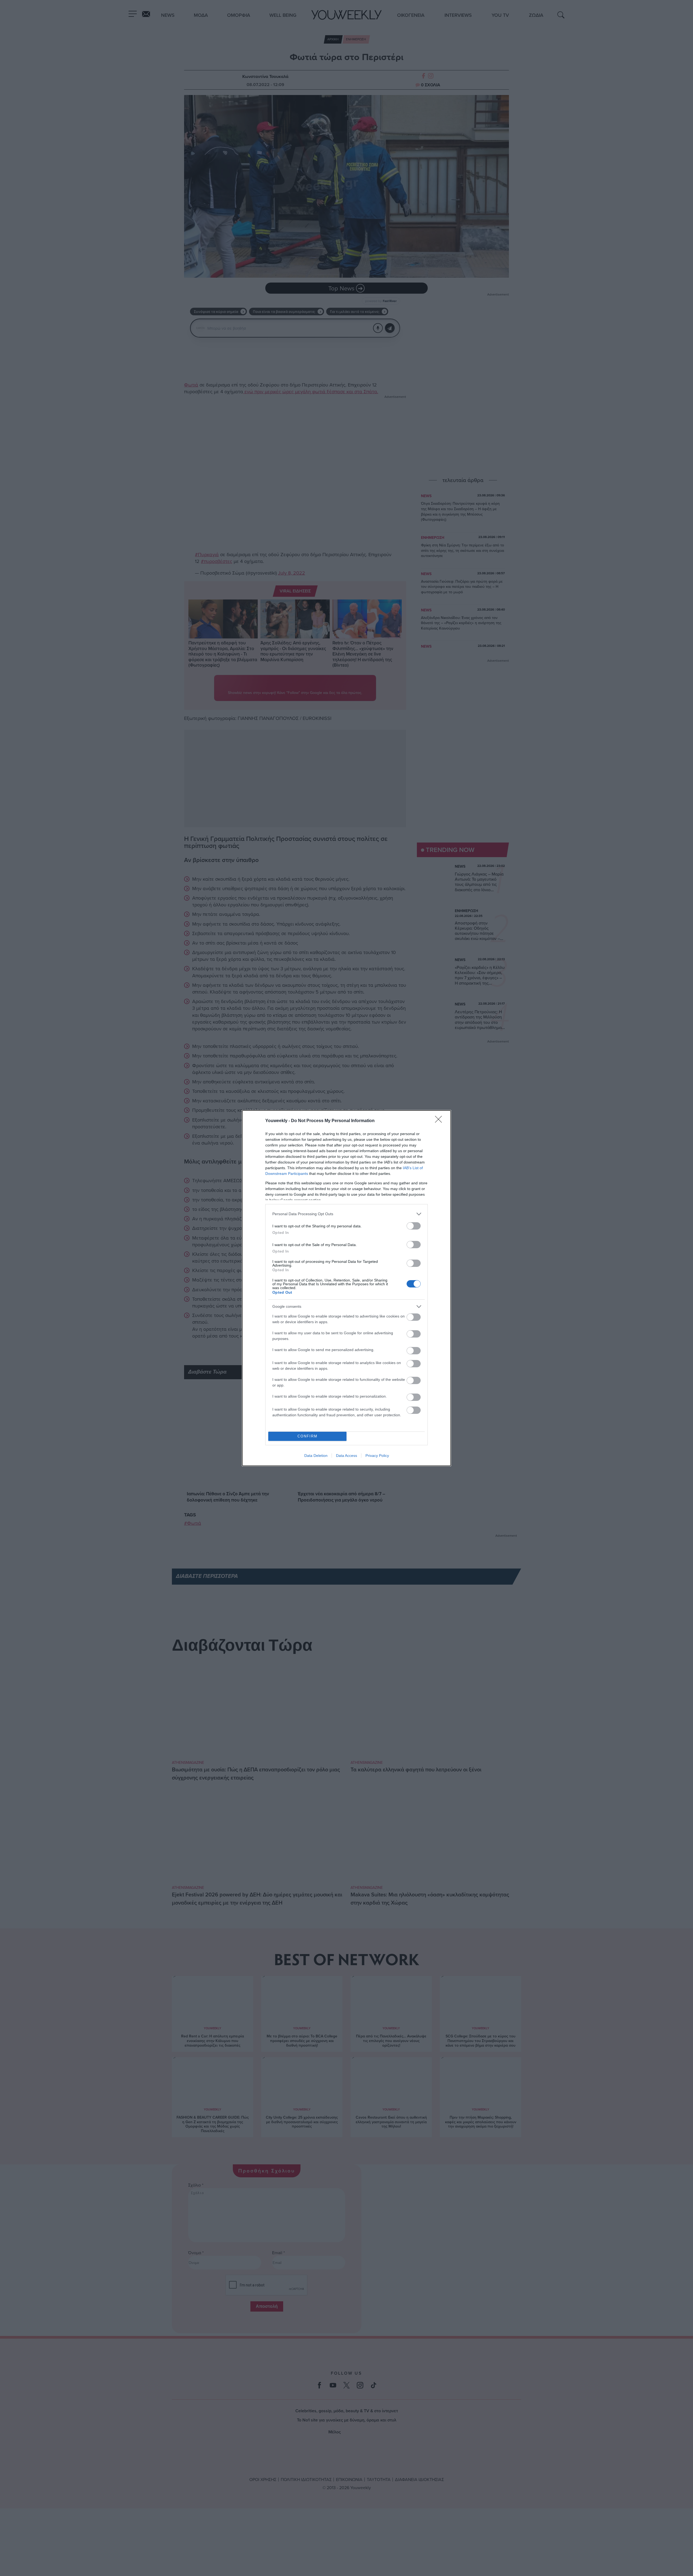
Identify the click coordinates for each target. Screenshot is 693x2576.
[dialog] (346, 1288)
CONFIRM (308, 1436)
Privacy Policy (377, 1456)
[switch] (414, 1226)
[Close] (440, 1121)
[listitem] (346, 1214)
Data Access (346, 1456)
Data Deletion (316, 1456)
